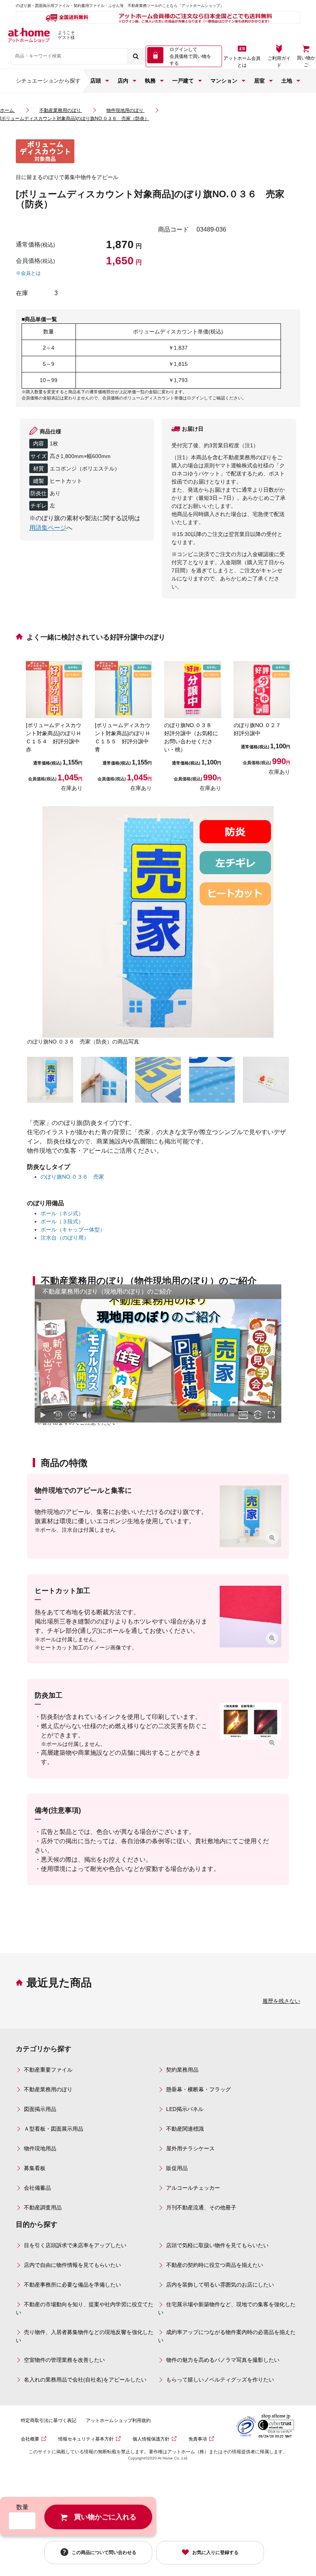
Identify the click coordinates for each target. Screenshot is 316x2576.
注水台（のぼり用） (65, 1238)
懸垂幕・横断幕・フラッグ (198, 2089)
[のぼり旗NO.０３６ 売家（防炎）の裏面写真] (158, 1080)
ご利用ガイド (279, 62)
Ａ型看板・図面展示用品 (54, 2129)
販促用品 (177, 2168)
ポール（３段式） (62, 1221)
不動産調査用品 (43, 2207)
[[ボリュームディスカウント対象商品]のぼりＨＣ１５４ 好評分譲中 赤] (54, 690)
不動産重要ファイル (48, 2070)
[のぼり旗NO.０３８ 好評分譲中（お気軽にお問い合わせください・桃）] (193, 690)
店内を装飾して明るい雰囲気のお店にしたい (220, 2285)
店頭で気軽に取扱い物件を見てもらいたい (217, 2245)
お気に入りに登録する (215, 2552)
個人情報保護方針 (151, 2439)
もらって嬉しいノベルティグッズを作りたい (220, 2380)
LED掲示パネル (185, 2109)
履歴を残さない (281, 2001)
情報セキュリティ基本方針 (86, 2439)
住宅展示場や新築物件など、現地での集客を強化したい (227, 2308)
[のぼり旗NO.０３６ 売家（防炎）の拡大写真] (104, 1080)
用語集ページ (48, 528)
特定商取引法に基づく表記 (49, 2420)
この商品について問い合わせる (104, 2552)
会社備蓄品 (37, 2188)
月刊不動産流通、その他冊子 (201, 2207)
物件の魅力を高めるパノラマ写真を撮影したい (223, 2360)
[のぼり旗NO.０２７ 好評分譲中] (262, 690)
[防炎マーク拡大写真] (266, 1080)
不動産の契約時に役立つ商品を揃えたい (215, 2265)
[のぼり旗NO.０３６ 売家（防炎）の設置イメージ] (50, 1080)
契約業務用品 (182, 2070)
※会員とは (28, 273)
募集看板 (35, 2168)
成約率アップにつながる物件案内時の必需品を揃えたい (227, 2336)
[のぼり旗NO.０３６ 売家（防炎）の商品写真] (158, 922)
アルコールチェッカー (193, 2188)
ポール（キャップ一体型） (73, 1230)
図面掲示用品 (40, 2109)
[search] (136, 56)
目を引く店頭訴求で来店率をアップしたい (75, 2245)
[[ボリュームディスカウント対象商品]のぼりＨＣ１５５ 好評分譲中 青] (123, 690)
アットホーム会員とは (242, 62)
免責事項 (198, 2439)
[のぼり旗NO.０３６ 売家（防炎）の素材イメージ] (212, 1080)
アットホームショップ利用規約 (118, 2420)
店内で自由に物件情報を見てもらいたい (72, 2265)
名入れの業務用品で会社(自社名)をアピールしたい (85, 2380)
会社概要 (30, 2439)
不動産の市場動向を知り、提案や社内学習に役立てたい (85, 2308)
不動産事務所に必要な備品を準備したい (72, 2285)
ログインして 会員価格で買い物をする (190, 56)
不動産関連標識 (185, 2129)
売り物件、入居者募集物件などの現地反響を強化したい (85, 2336)
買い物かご (306, 61)
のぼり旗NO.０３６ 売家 (72, 1177)
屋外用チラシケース (190, 2148)
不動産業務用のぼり (48, 2089)
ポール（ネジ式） (62, 1213)
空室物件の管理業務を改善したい (64, 2360)
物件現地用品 (40, 2148)
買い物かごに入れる (105, 2517)
